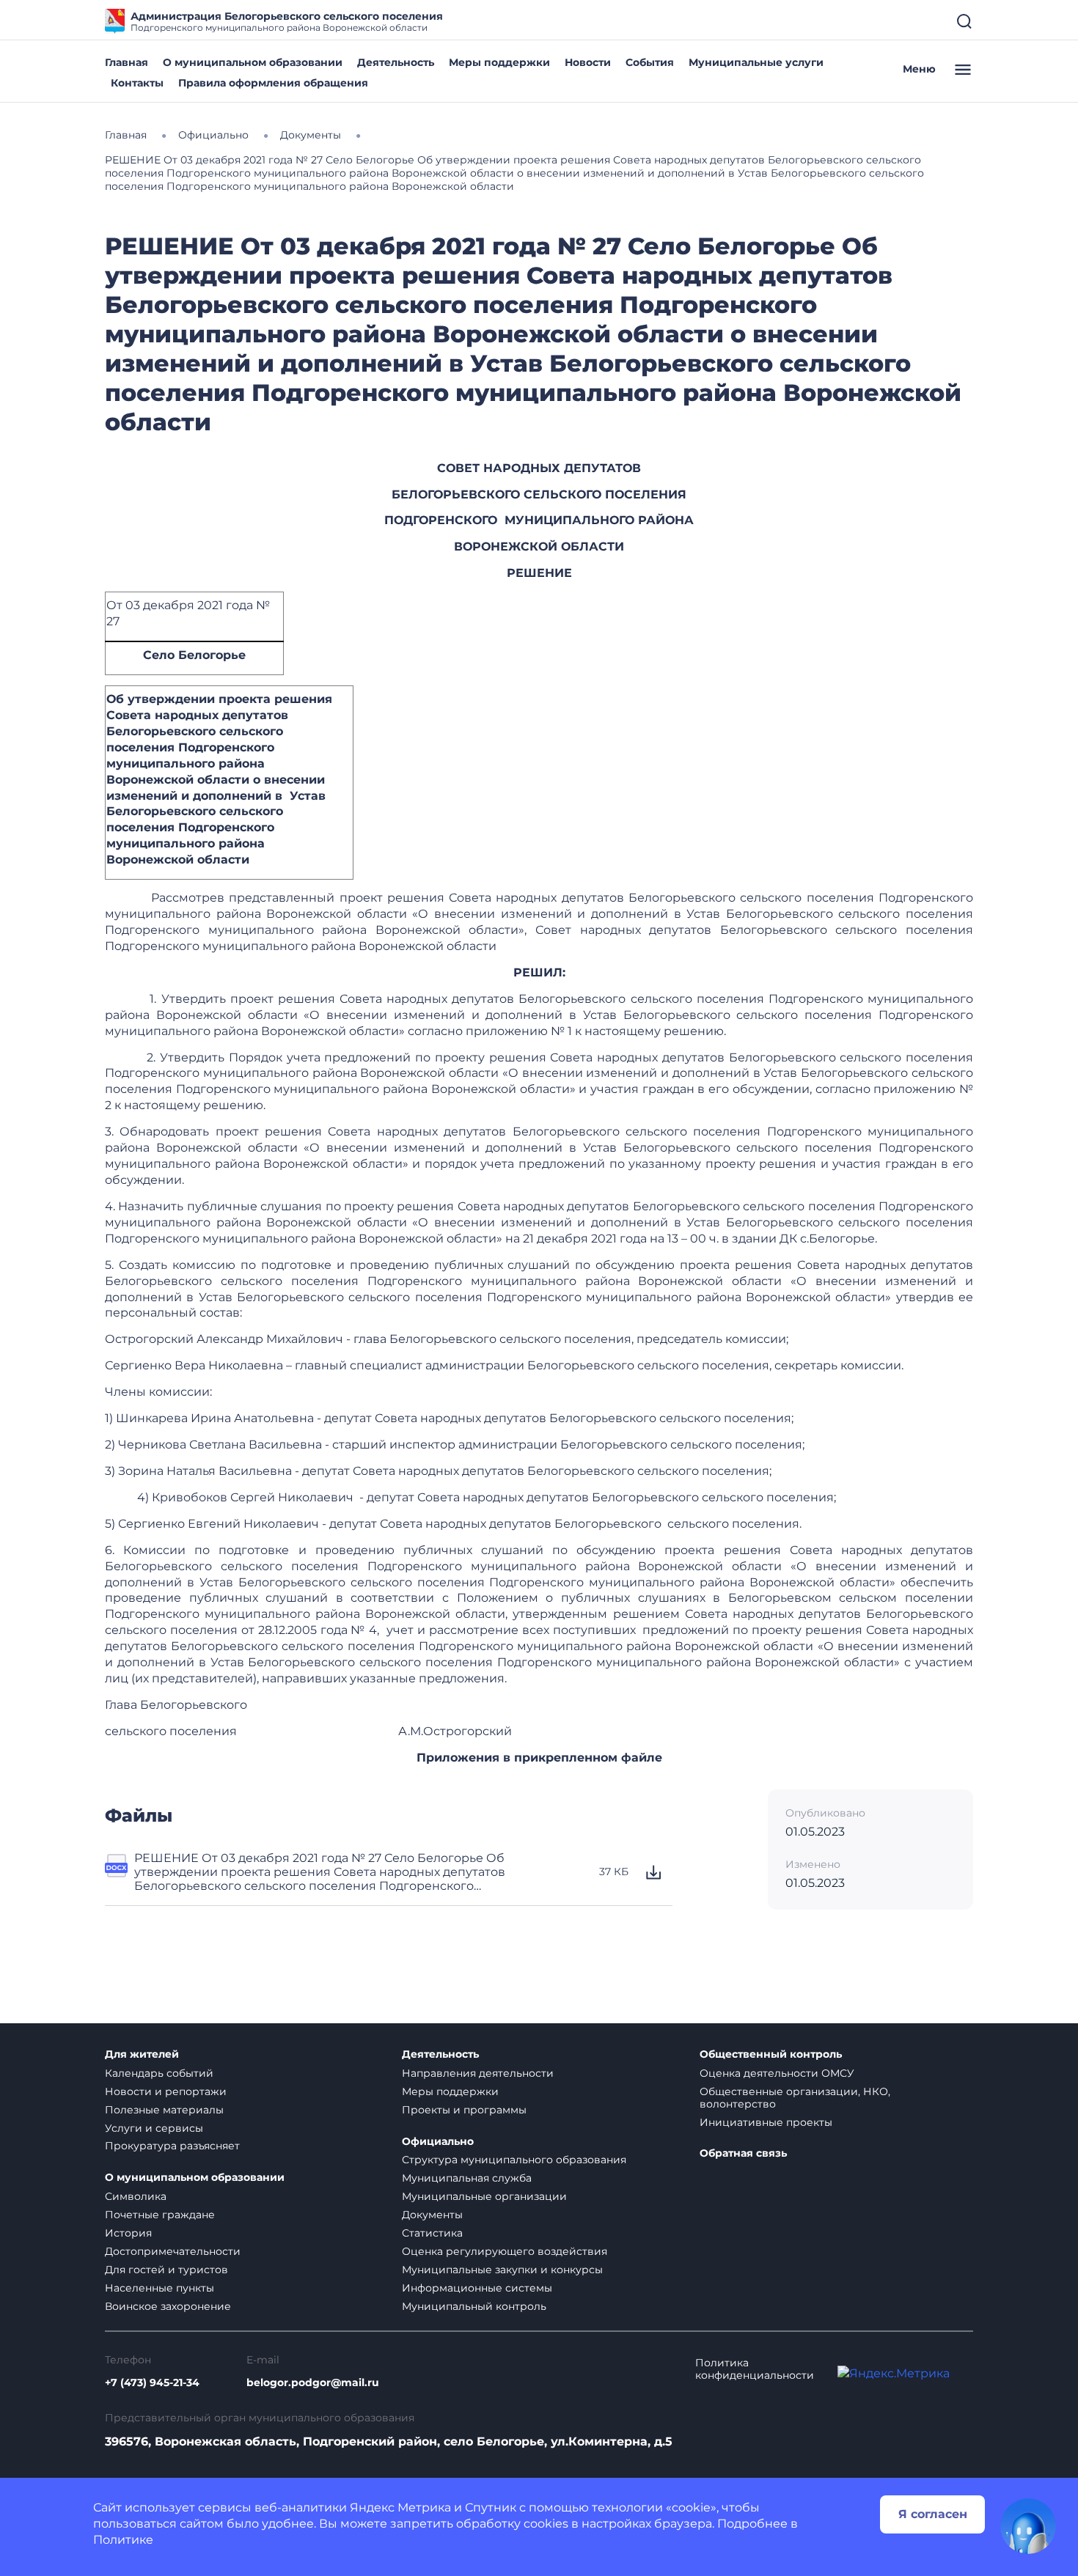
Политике (123, 2540)
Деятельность (396, 62)
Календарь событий (159, 2073)
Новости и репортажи (166, 2091)
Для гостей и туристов (166, 2270)
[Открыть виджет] (1028, 2526)
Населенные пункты (159, 2288)
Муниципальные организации (484, 2196)
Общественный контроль (771, 2054)
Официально (438, 2142)
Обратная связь (743, 2153)
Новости (588, 62)
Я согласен (933, 2514)
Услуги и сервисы (154, 2128)
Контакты (137, 83)
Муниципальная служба (467, 2178)
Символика (136, 2196)
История (128, 2233)
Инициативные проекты (766, 2122)
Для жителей (142, 2054)
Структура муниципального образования (514, 2160)
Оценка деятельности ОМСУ (777, 2073)
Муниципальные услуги (756, 62)
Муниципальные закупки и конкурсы (502, 2270)
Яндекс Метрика (400, 2507)
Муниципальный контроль (474, 2306)
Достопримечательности (173, 2251)
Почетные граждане (160, 2215)
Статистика (432, 2233)
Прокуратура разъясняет (172, 2146)
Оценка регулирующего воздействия (505, 2251)
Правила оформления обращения (273, 83)
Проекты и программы (464, 2110)
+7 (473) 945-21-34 (152, 2383)
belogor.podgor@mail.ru (313, 2383)
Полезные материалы (164, 2110)
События (650, 62)
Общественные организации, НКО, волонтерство (795, 2098)
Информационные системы (477, 2288)
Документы (432, 2215)
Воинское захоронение (168, 2306)
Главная (126, 62)
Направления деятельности (478, 2073)
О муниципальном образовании (253, 62)
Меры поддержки (499, 62)
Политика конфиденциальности (755, 2369)
